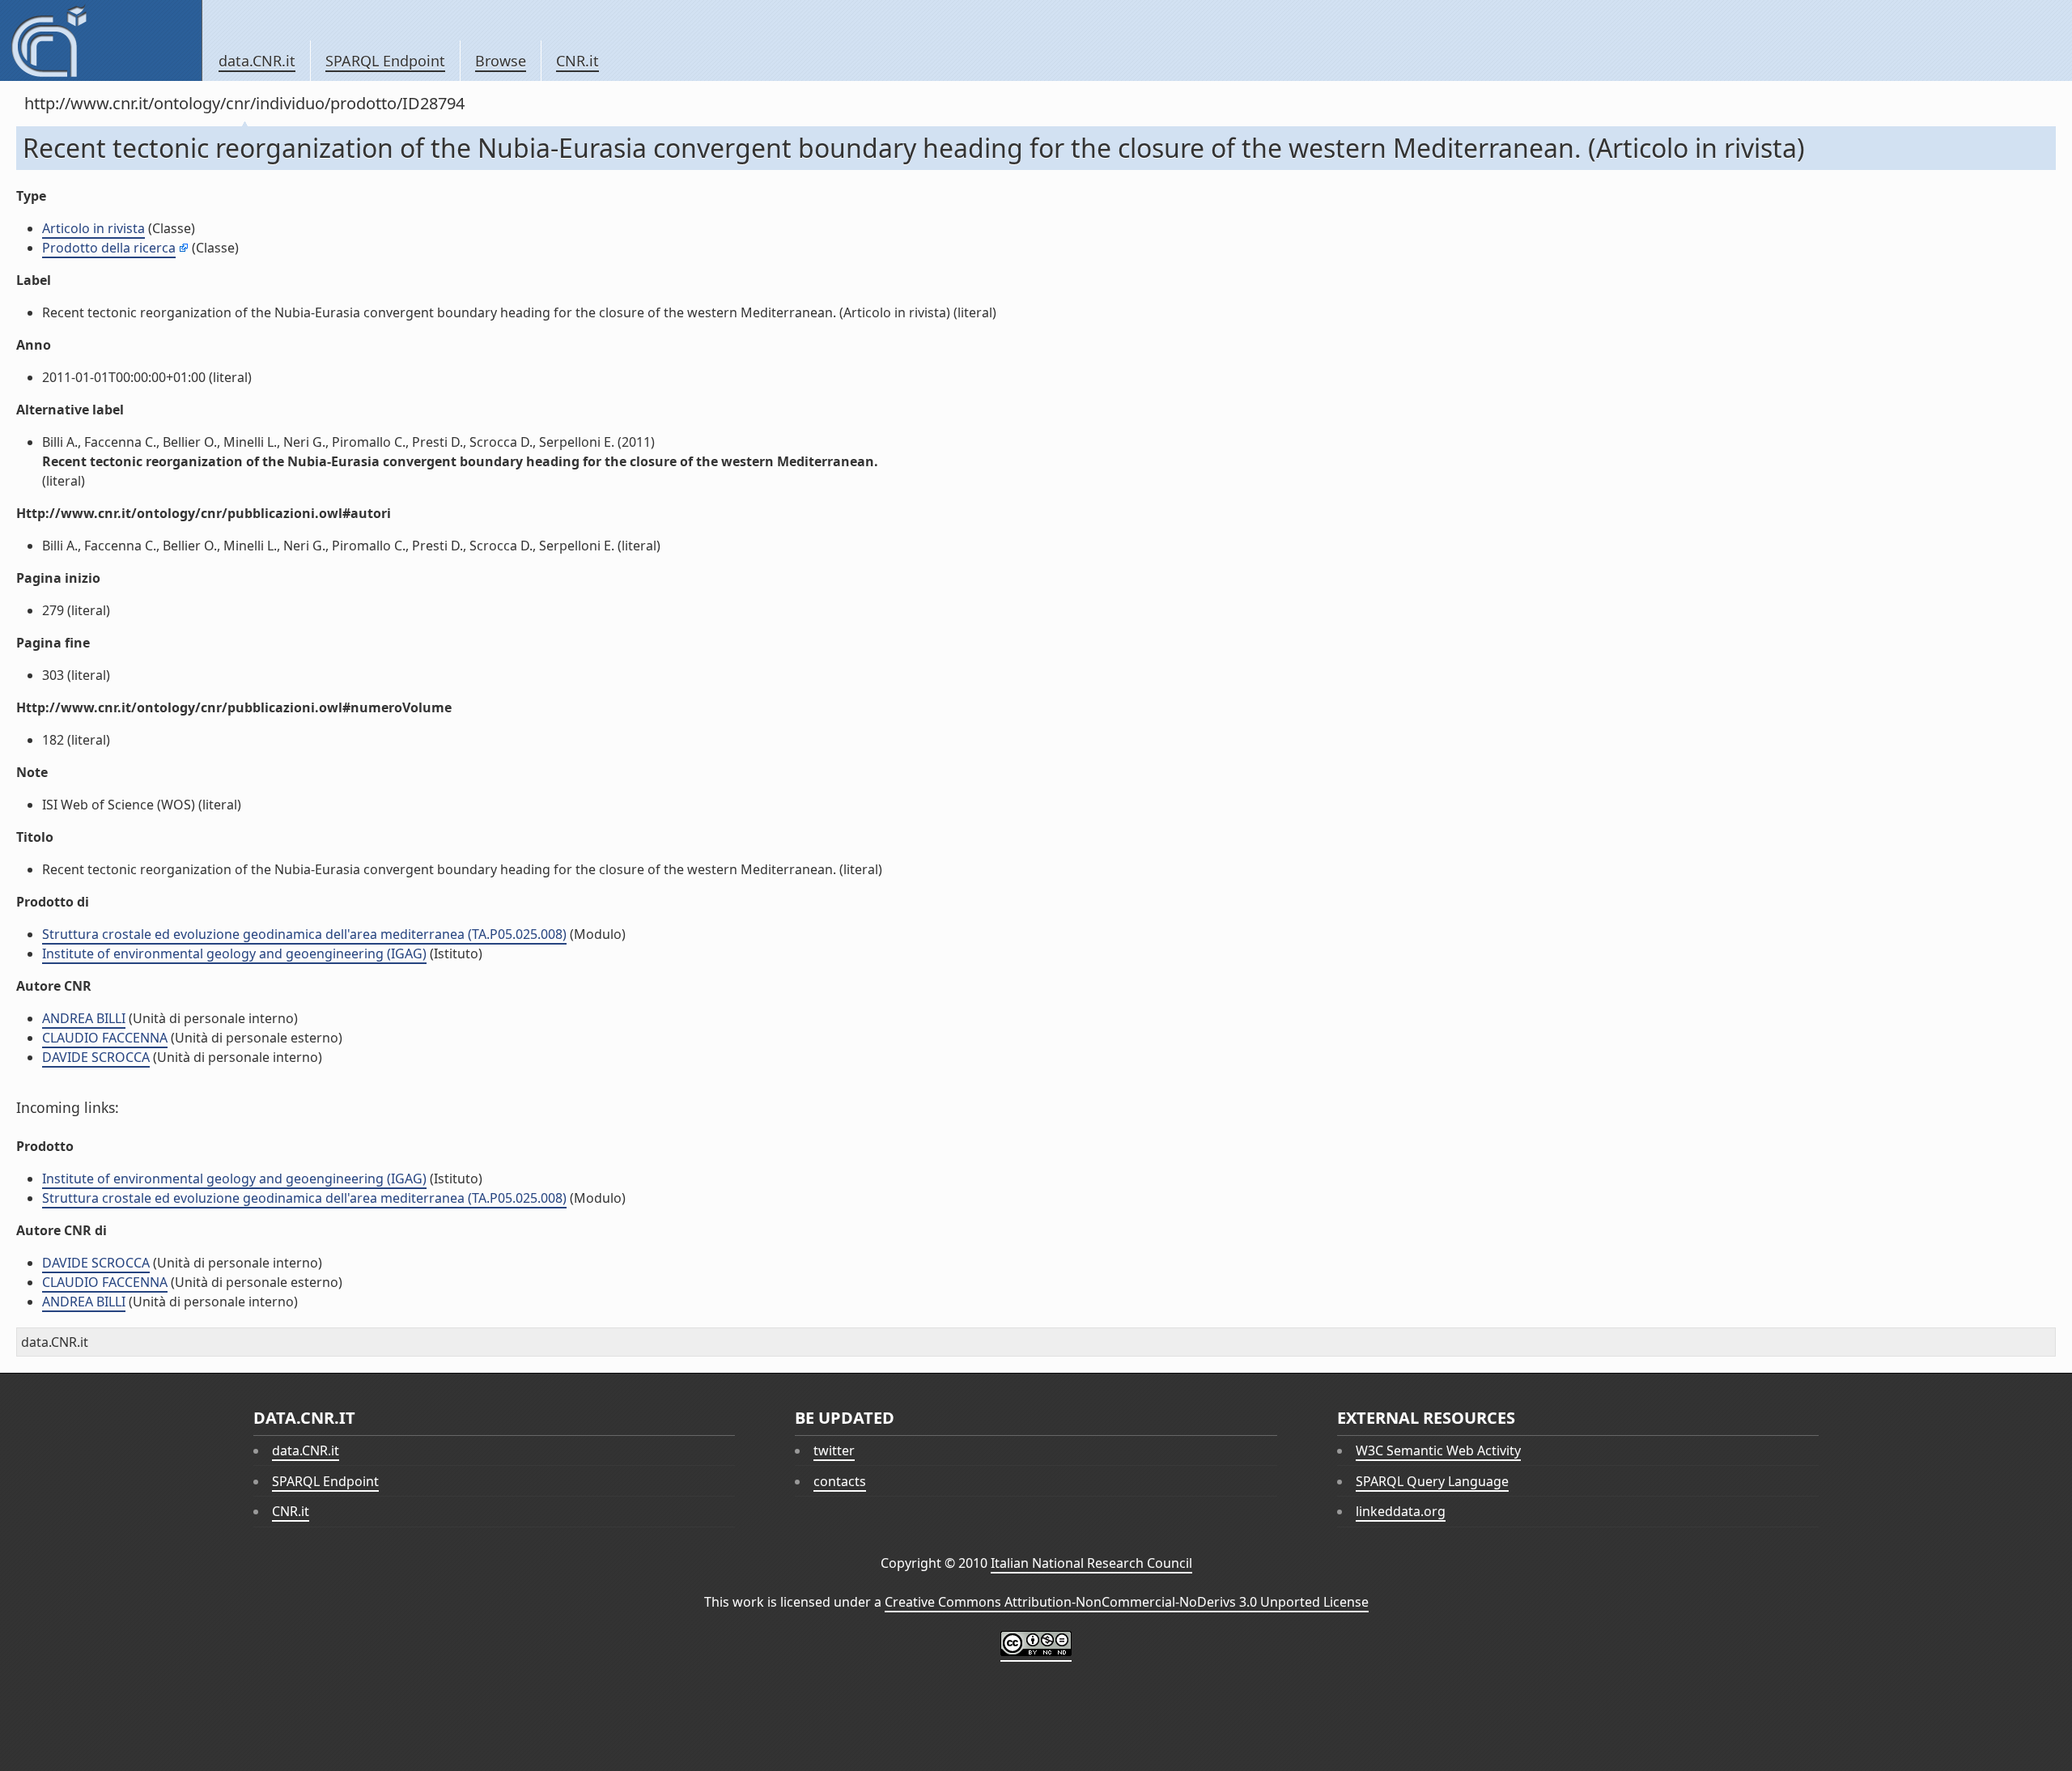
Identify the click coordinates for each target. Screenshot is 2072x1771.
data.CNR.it (257, 61)
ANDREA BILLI (84, 1018)
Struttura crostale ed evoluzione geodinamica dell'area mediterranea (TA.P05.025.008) (304, 934)
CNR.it (577, 61)
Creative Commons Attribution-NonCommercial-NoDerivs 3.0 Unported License (1127, 1602)
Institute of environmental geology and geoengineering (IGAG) (234, 953)
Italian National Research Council (1091, 1563)
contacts (840, 1481)
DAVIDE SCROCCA (96, 1057)
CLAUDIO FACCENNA (105, 1038)
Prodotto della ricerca (109, 248)
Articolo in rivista (93, 228)
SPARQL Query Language (1432, 1481)
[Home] (101, 40)
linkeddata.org (1401, 1511)
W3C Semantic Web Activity (1438, 1450)
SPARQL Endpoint (385, 61)
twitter (834, 1450)
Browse (501, 61)
